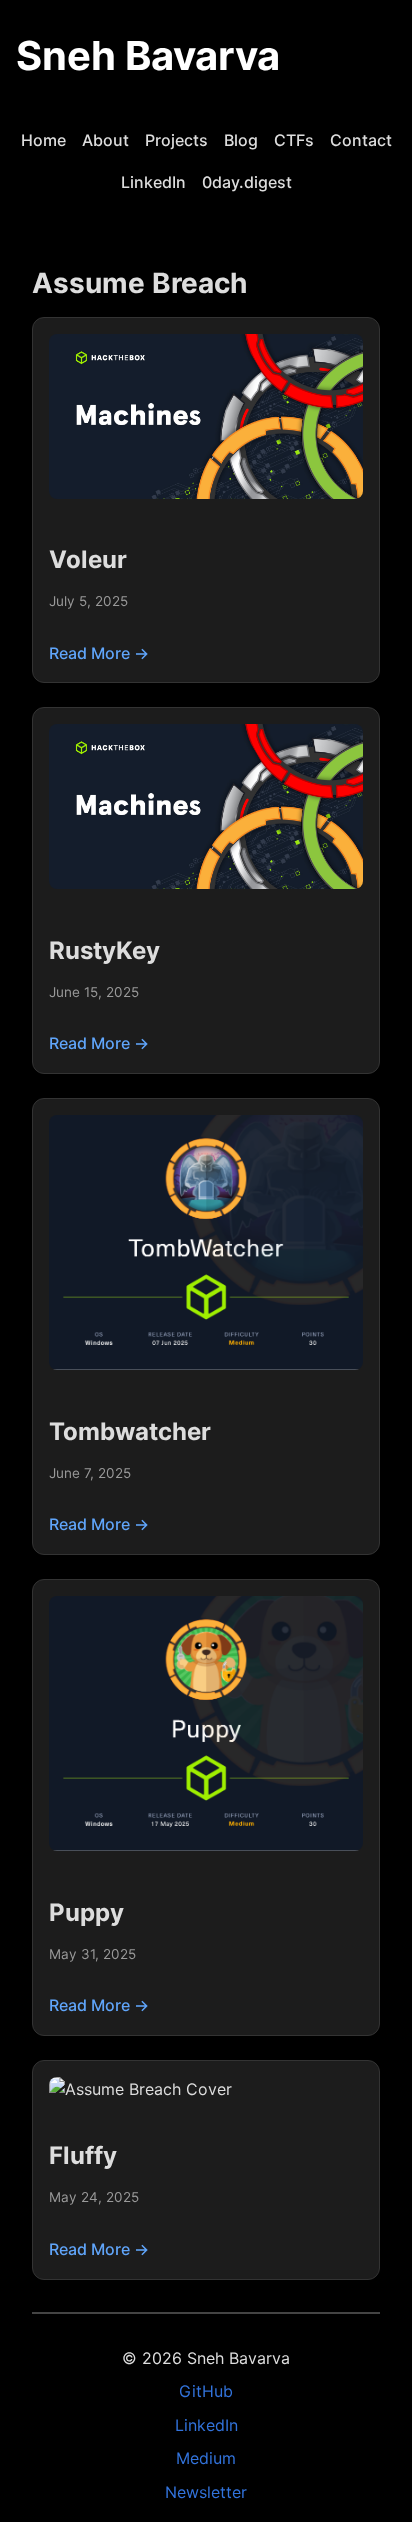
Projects (176, 140)
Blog (241, 140)
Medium (206, 2458)
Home (43, 140)
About (105, 140)
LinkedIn (153, 182)
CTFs (294, 140)
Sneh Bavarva (148, 55)
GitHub (206, 2391)
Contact (361, 140)
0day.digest (247, 182)
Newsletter (206, 2492)
